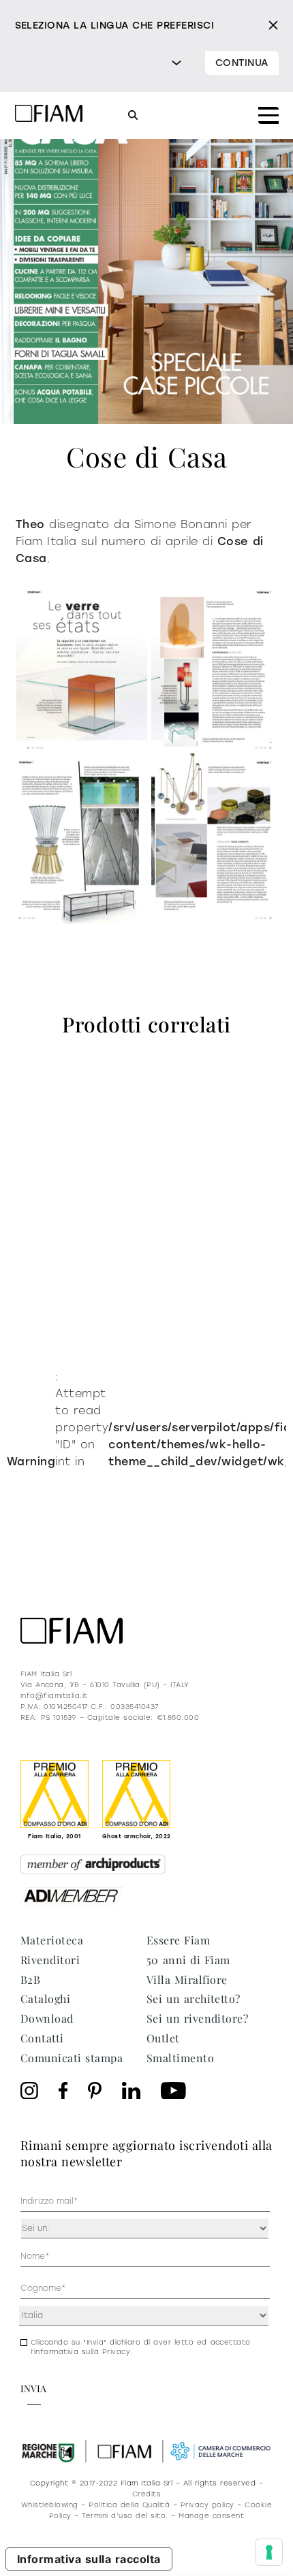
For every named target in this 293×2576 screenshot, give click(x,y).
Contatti (42, 2038)
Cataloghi (45, 1999)
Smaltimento (180, 2058)
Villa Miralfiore (187, 1979)
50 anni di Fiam (188, 1960)
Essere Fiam (178, 1940)
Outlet (163, 2038)
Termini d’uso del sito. (125, 2516)
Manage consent (211, 2516)
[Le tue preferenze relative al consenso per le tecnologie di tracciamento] (269, 2552)
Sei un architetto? (194, 1999)
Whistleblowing (50, 2505)
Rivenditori (50, 1960)
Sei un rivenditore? (197, 2018)
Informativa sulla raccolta (89, 2559)
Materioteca (52, 1940)
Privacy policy (207, 2505)
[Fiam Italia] (49, 115)
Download (47, 2018)
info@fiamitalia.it (54, 1696)
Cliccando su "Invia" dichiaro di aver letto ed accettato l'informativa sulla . (141, 2347)
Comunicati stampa (72, 2058)
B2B (30, 1979)
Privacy (116, 2352)
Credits (146, 2494)
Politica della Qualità (129, 2505)
